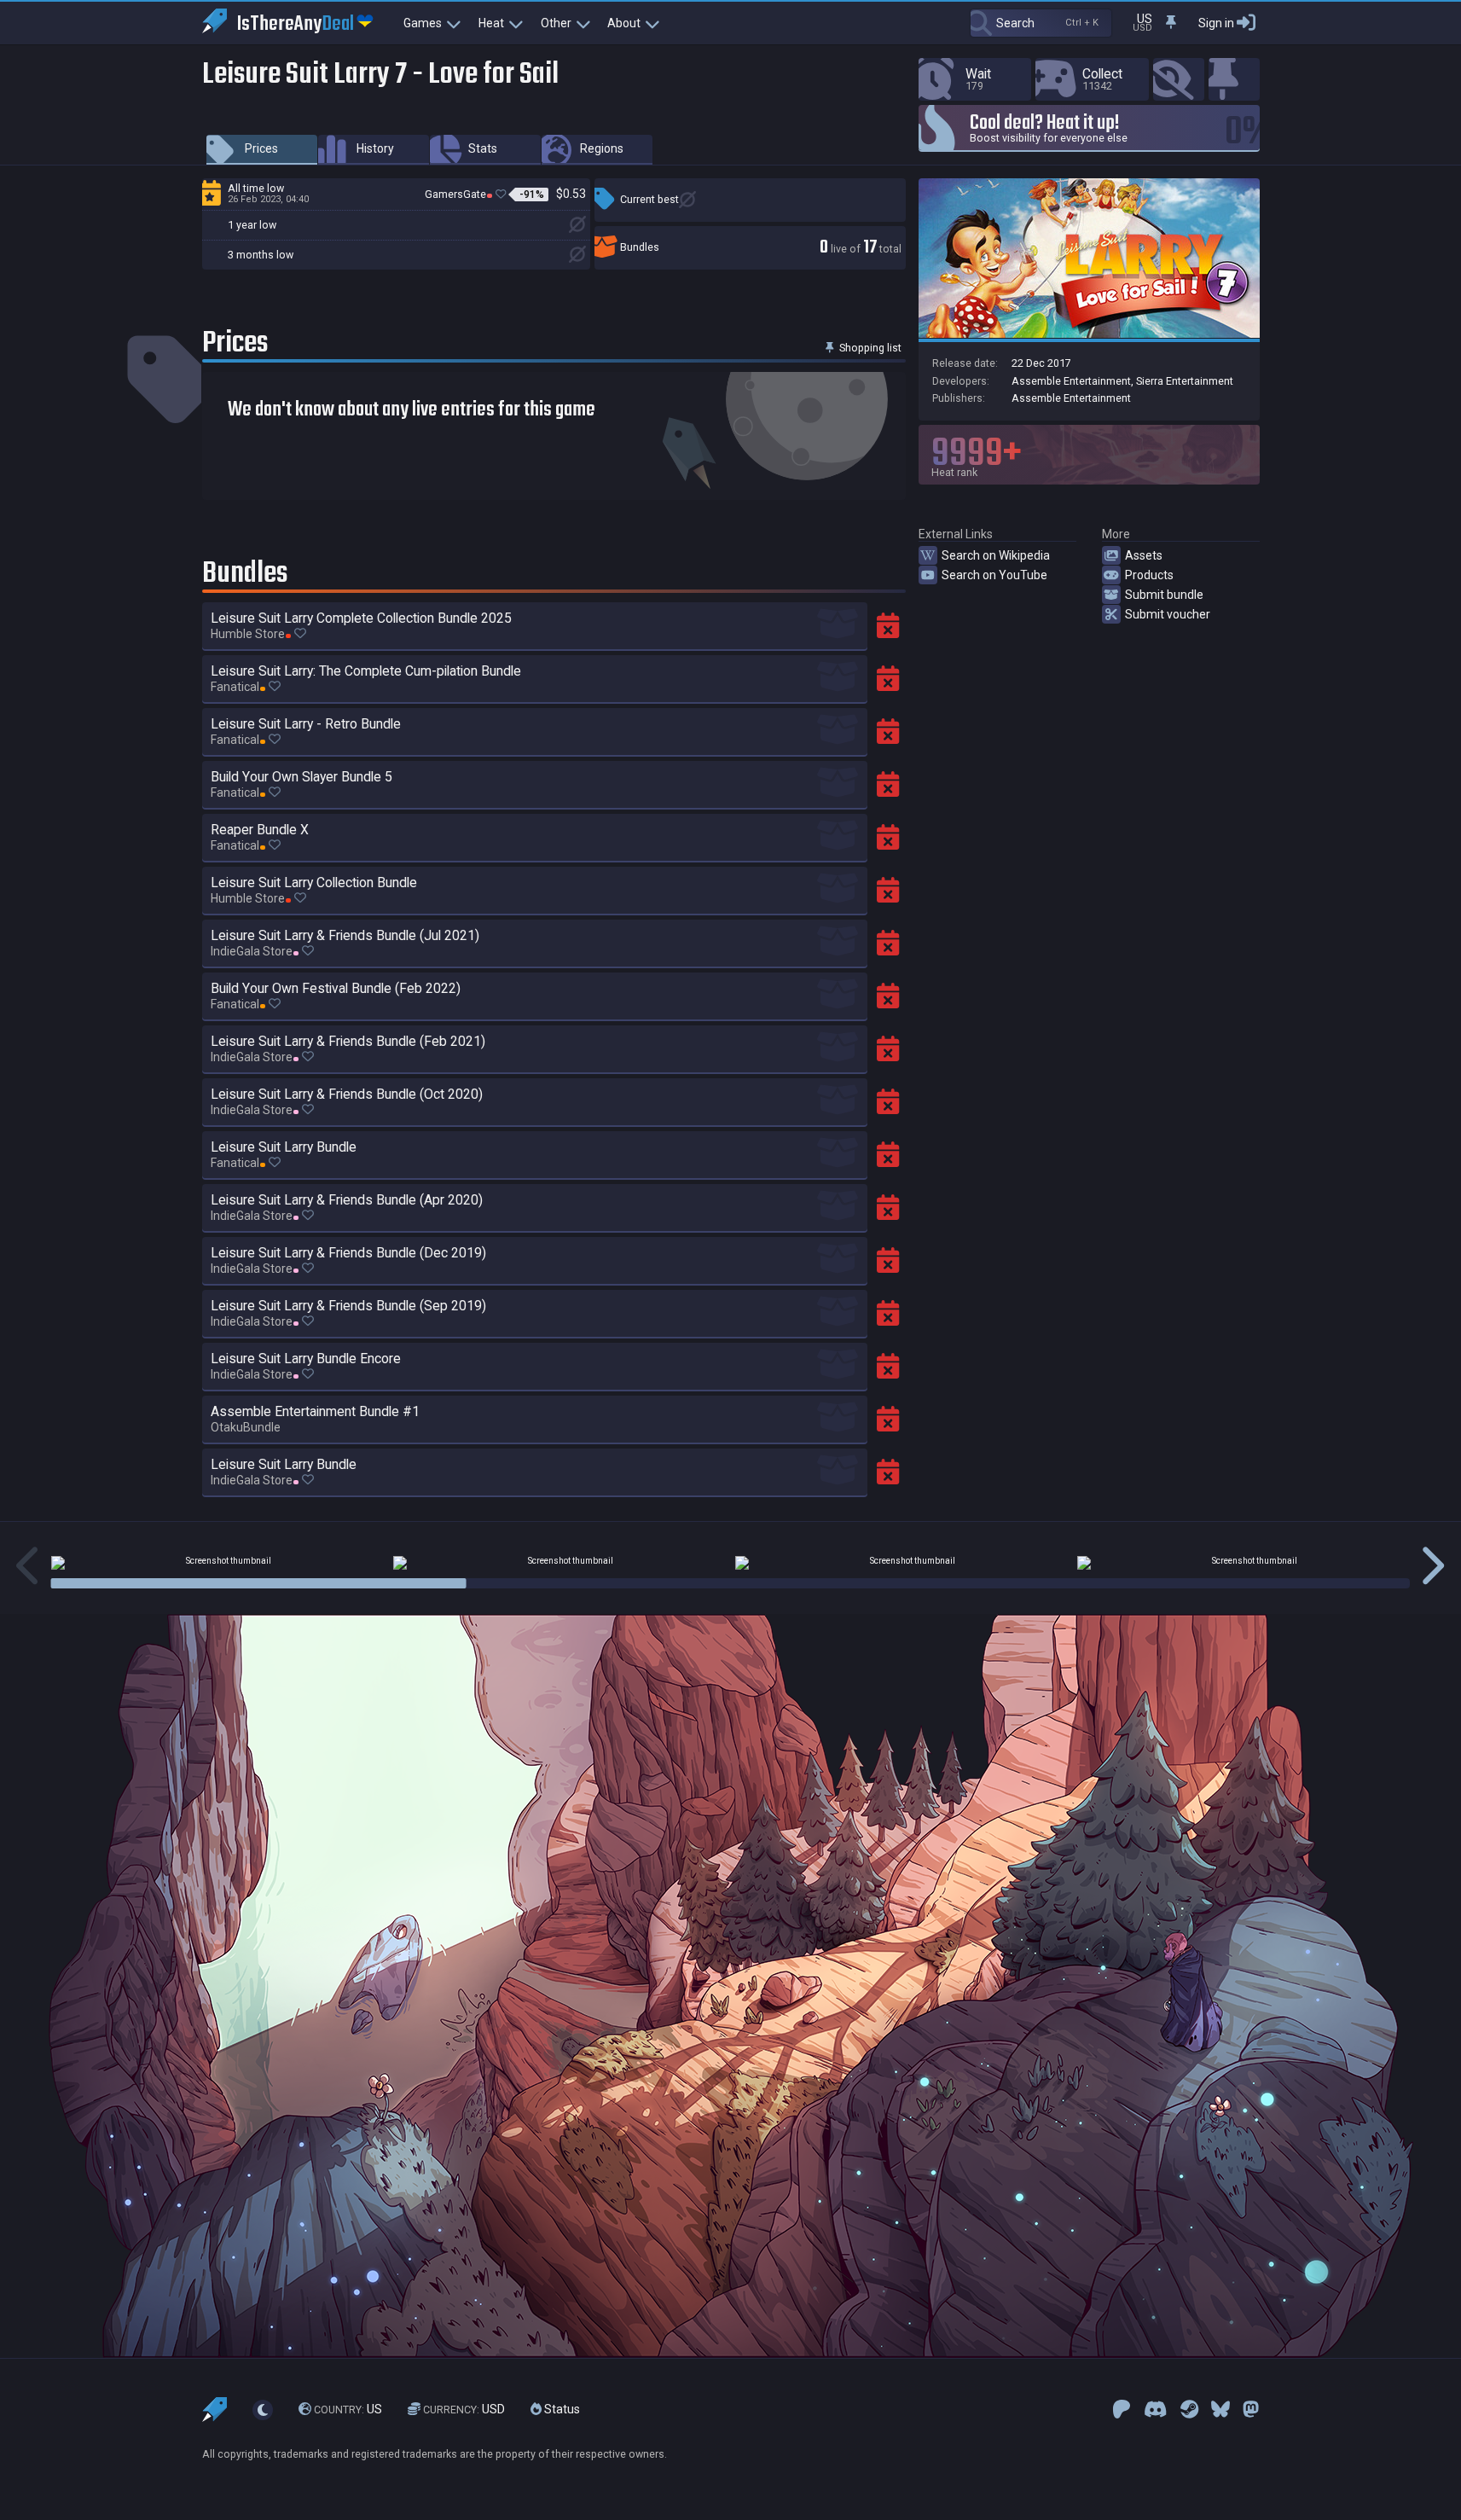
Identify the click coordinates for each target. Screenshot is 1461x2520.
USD (464, 2409)
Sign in (1216, 23)
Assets (1144, 555)
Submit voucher (1168, 614)
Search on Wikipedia (996, 555)
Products (1149, 575)
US (348, 2409)
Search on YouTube (994, 575)
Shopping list (869, 348)
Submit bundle (1164, 595)
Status (561, 2409)
